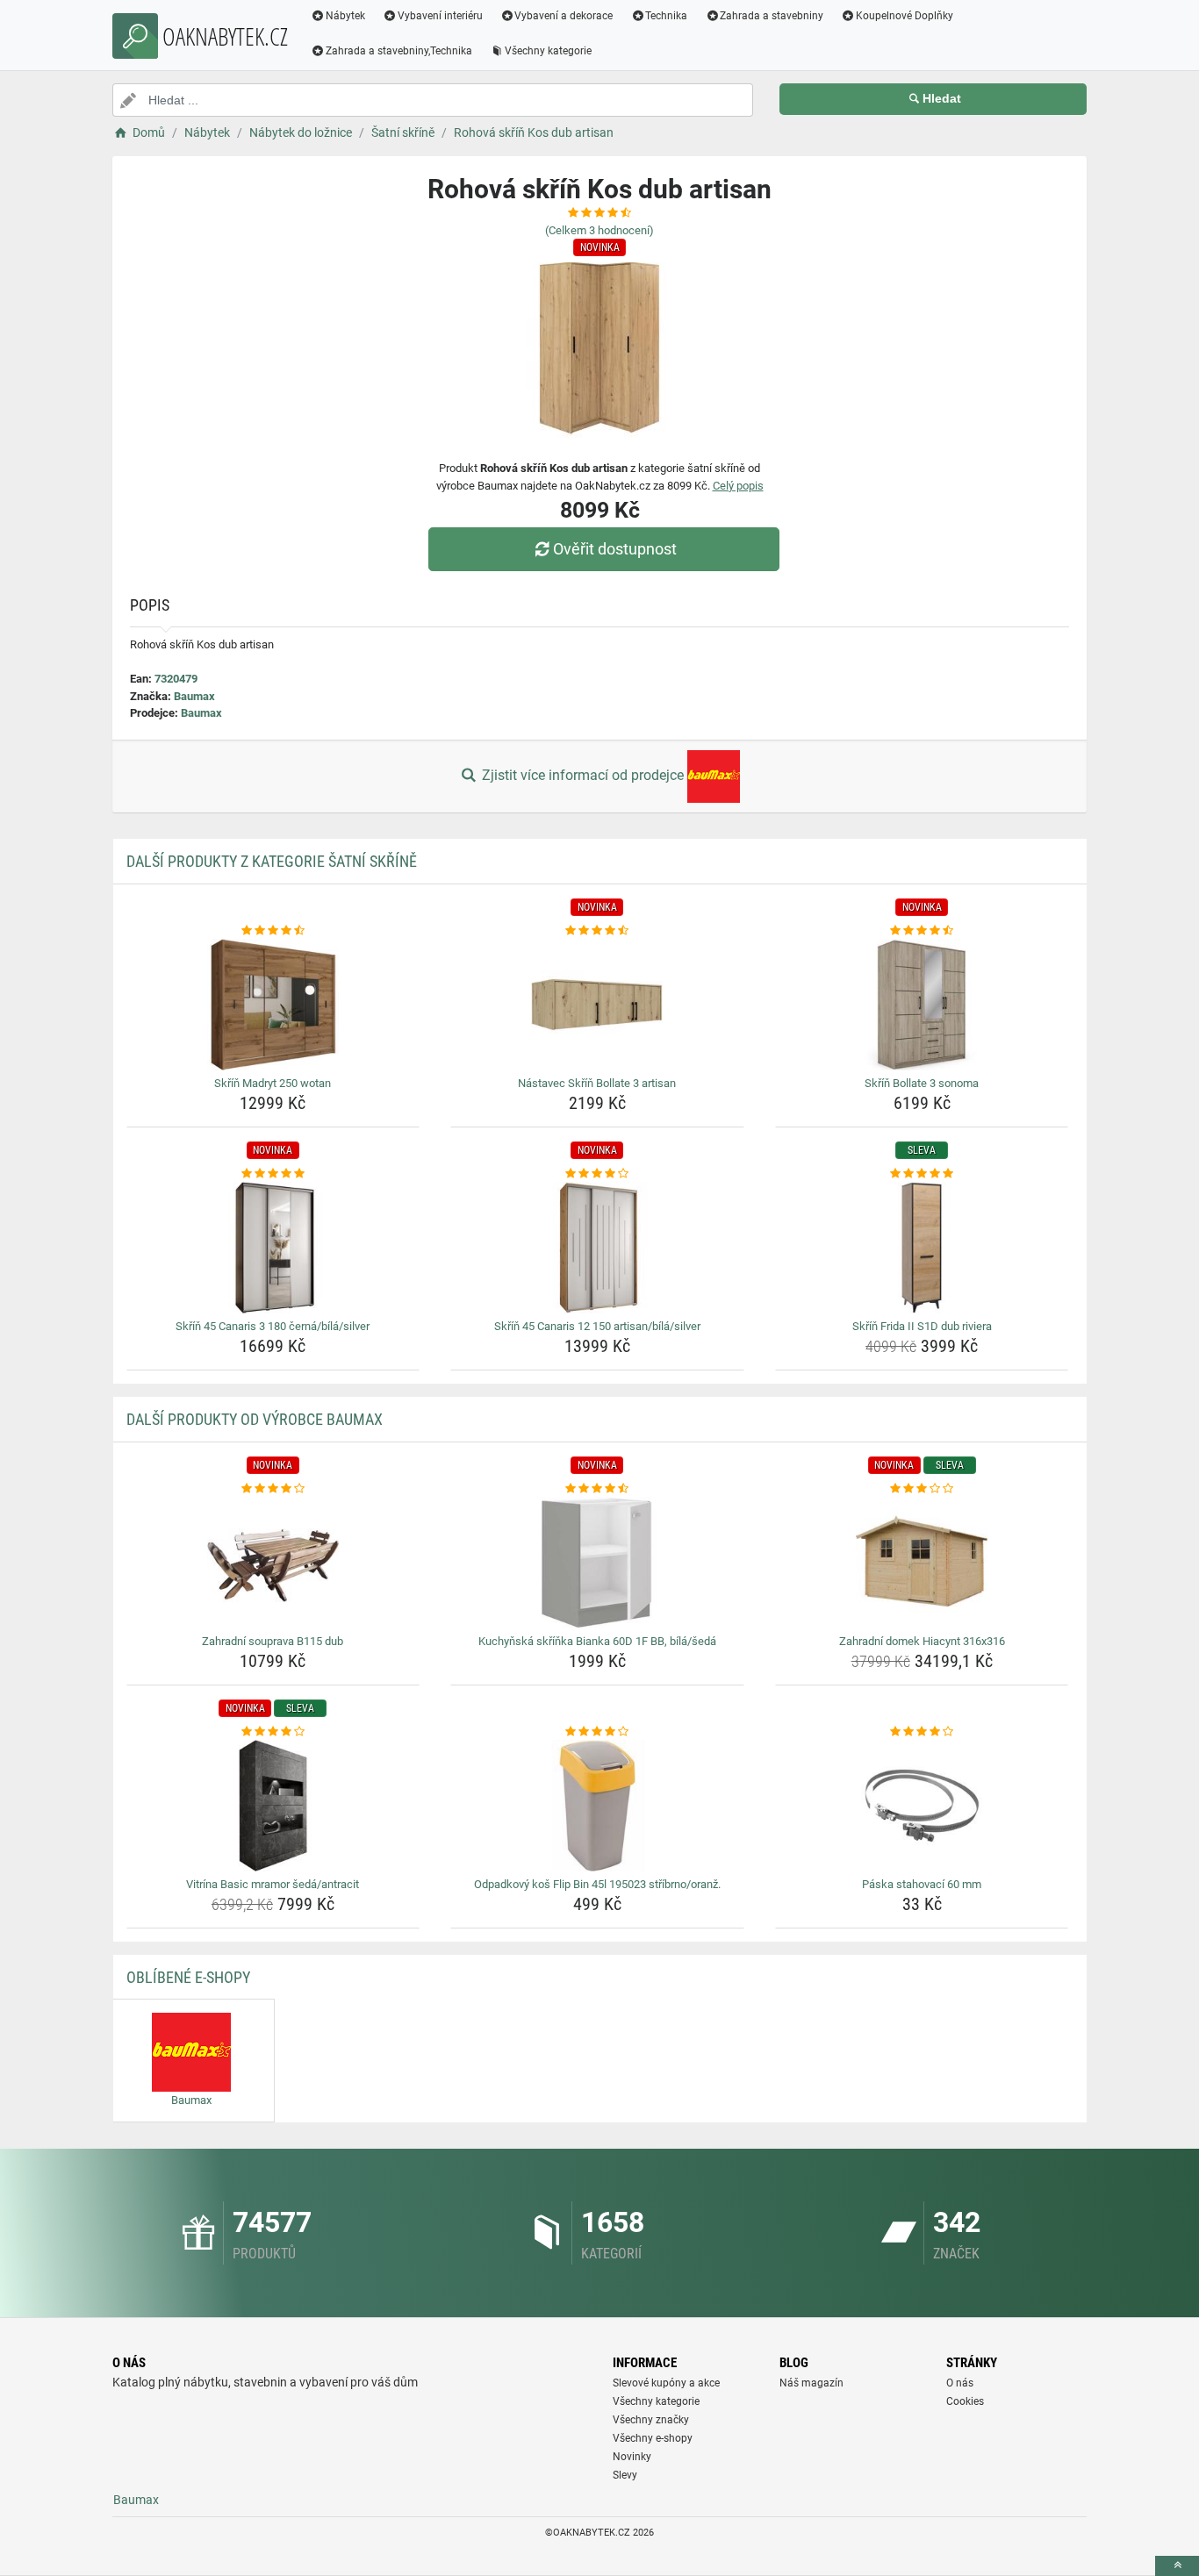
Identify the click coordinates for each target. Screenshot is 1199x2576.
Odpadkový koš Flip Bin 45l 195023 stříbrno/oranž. (597, 1884)
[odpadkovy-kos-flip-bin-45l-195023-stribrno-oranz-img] (597, 1806)
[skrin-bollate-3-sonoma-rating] (922, 931)
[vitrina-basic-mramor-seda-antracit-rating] (273, 1732)
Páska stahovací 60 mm (922, 1884)
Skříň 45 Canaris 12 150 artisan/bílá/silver (597, 1326)
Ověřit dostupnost (615, 549)
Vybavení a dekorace (564, 16)
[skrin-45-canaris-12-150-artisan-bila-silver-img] (597, 1248)
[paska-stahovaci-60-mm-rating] (922, 1732)
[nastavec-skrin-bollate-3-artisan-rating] (597, 931)
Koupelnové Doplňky (905, 16)
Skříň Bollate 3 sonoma (922, 1083)
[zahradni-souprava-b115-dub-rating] (273, 1489)
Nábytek (345, 16)
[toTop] (1177, 2566)
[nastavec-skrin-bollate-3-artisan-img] (597, 1005)
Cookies (965, 2401)
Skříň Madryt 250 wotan (273, 1083)
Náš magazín (811, 2383)
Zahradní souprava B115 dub (273, 1641)
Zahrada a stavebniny (772, 16)
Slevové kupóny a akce (666, 2383)
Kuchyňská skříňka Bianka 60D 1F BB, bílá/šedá (597, 1641)
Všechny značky (651, 2420)
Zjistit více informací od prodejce (583, 775)
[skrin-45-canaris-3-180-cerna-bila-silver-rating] (273, 1174)
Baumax (194, 696)
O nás (960, 2383)
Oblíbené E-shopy (188, 1977)
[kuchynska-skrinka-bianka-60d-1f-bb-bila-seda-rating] (597, 1489)
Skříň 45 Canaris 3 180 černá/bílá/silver (273, 1326)
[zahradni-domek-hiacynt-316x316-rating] (922, 1489)
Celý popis (738, 486)
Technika (666, 16)
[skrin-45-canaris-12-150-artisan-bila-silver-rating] (597, 1174)
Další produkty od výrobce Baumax (255, 1419)
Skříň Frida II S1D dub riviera (922, 1326)
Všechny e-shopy (653, 2438)
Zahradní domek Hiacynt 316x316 (922, 1641)
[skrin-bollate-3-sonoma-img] (922, 1005)
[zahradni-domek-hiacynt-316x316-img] (922, 1563)
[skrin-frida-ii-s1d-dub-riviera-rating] (922, 1174)
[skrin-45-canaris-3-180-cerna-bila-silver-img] (273, 1248)
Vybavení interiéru (440, 16)
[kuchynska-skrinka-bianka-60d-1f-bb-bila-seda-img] (597, 1563)
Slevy (625, 2475)
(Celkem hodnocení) (599, 230)
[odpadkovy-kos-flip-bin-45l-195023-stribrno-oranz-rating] (597, 1732)
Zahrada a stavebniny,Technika (399, 51)
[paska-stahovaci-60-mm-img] (922, 1806)
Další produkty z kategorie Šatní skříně (272, 861)
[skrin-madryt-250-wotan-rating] (273, 931)
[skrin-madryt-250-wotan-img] (273, 1005)
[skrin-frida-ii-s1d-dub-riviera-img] (922, 1248)
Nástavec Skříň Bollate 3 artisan (597, 1083)
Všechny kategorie (548, 51)
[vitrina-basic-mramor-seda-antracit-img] (273, 1806)
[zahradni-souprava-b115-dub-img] (273, 1563)
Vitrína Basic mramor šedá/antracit (273, 1884)
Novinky (632, 2457)
